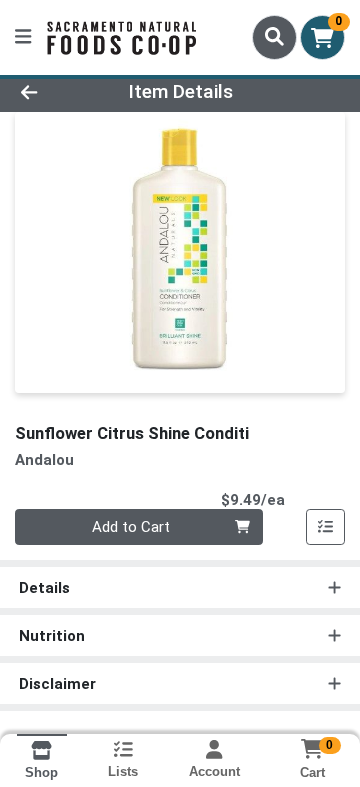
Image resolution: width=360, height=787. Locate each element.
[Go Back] (56, 92)
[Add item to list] (326, 527)
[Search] (274, 37)
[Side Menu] (23, 37)
